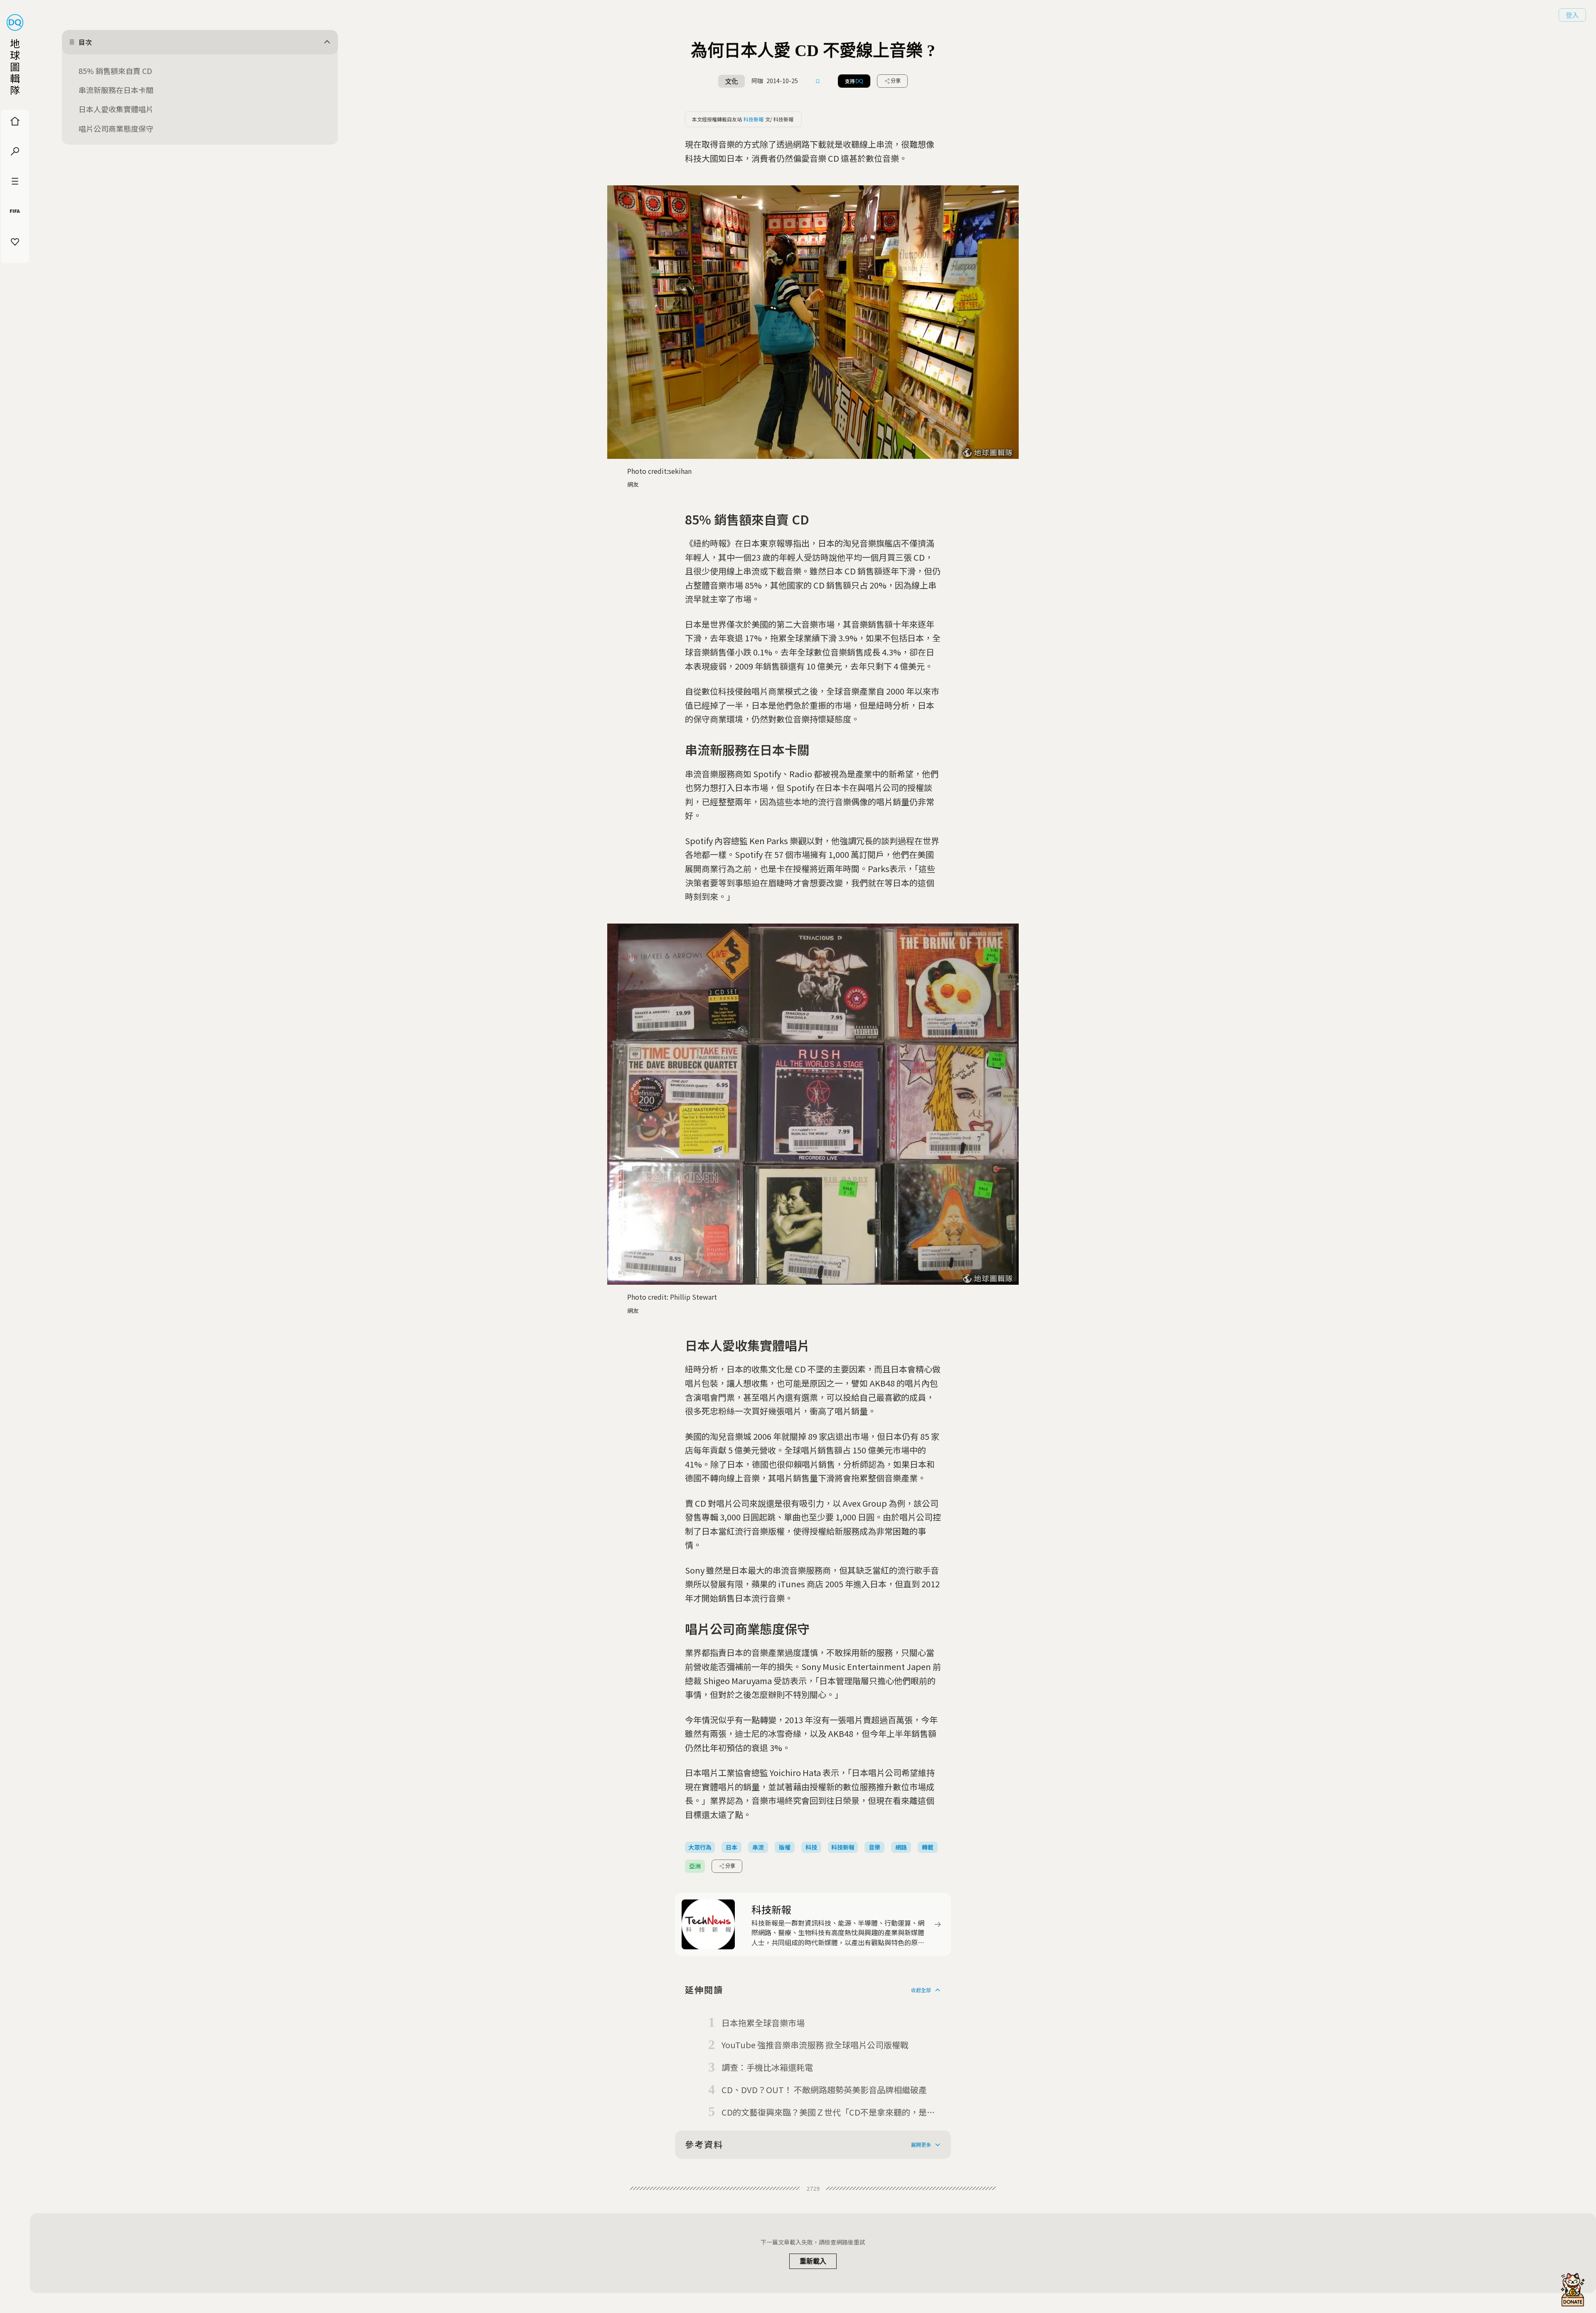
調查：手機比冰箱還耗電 (767, 2067)
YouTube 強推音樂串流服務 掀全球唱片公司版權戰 (815, 2045)
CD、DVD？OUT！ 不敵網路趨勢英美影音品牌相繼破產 (824, 2090)
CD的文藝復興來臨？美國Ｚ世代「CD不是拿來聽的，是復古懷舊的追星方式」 (828, 2113)
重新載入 (813, 2261)
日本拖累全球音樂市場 (763, 2023)
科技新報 (754, 119)
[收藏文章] (818, 81)
